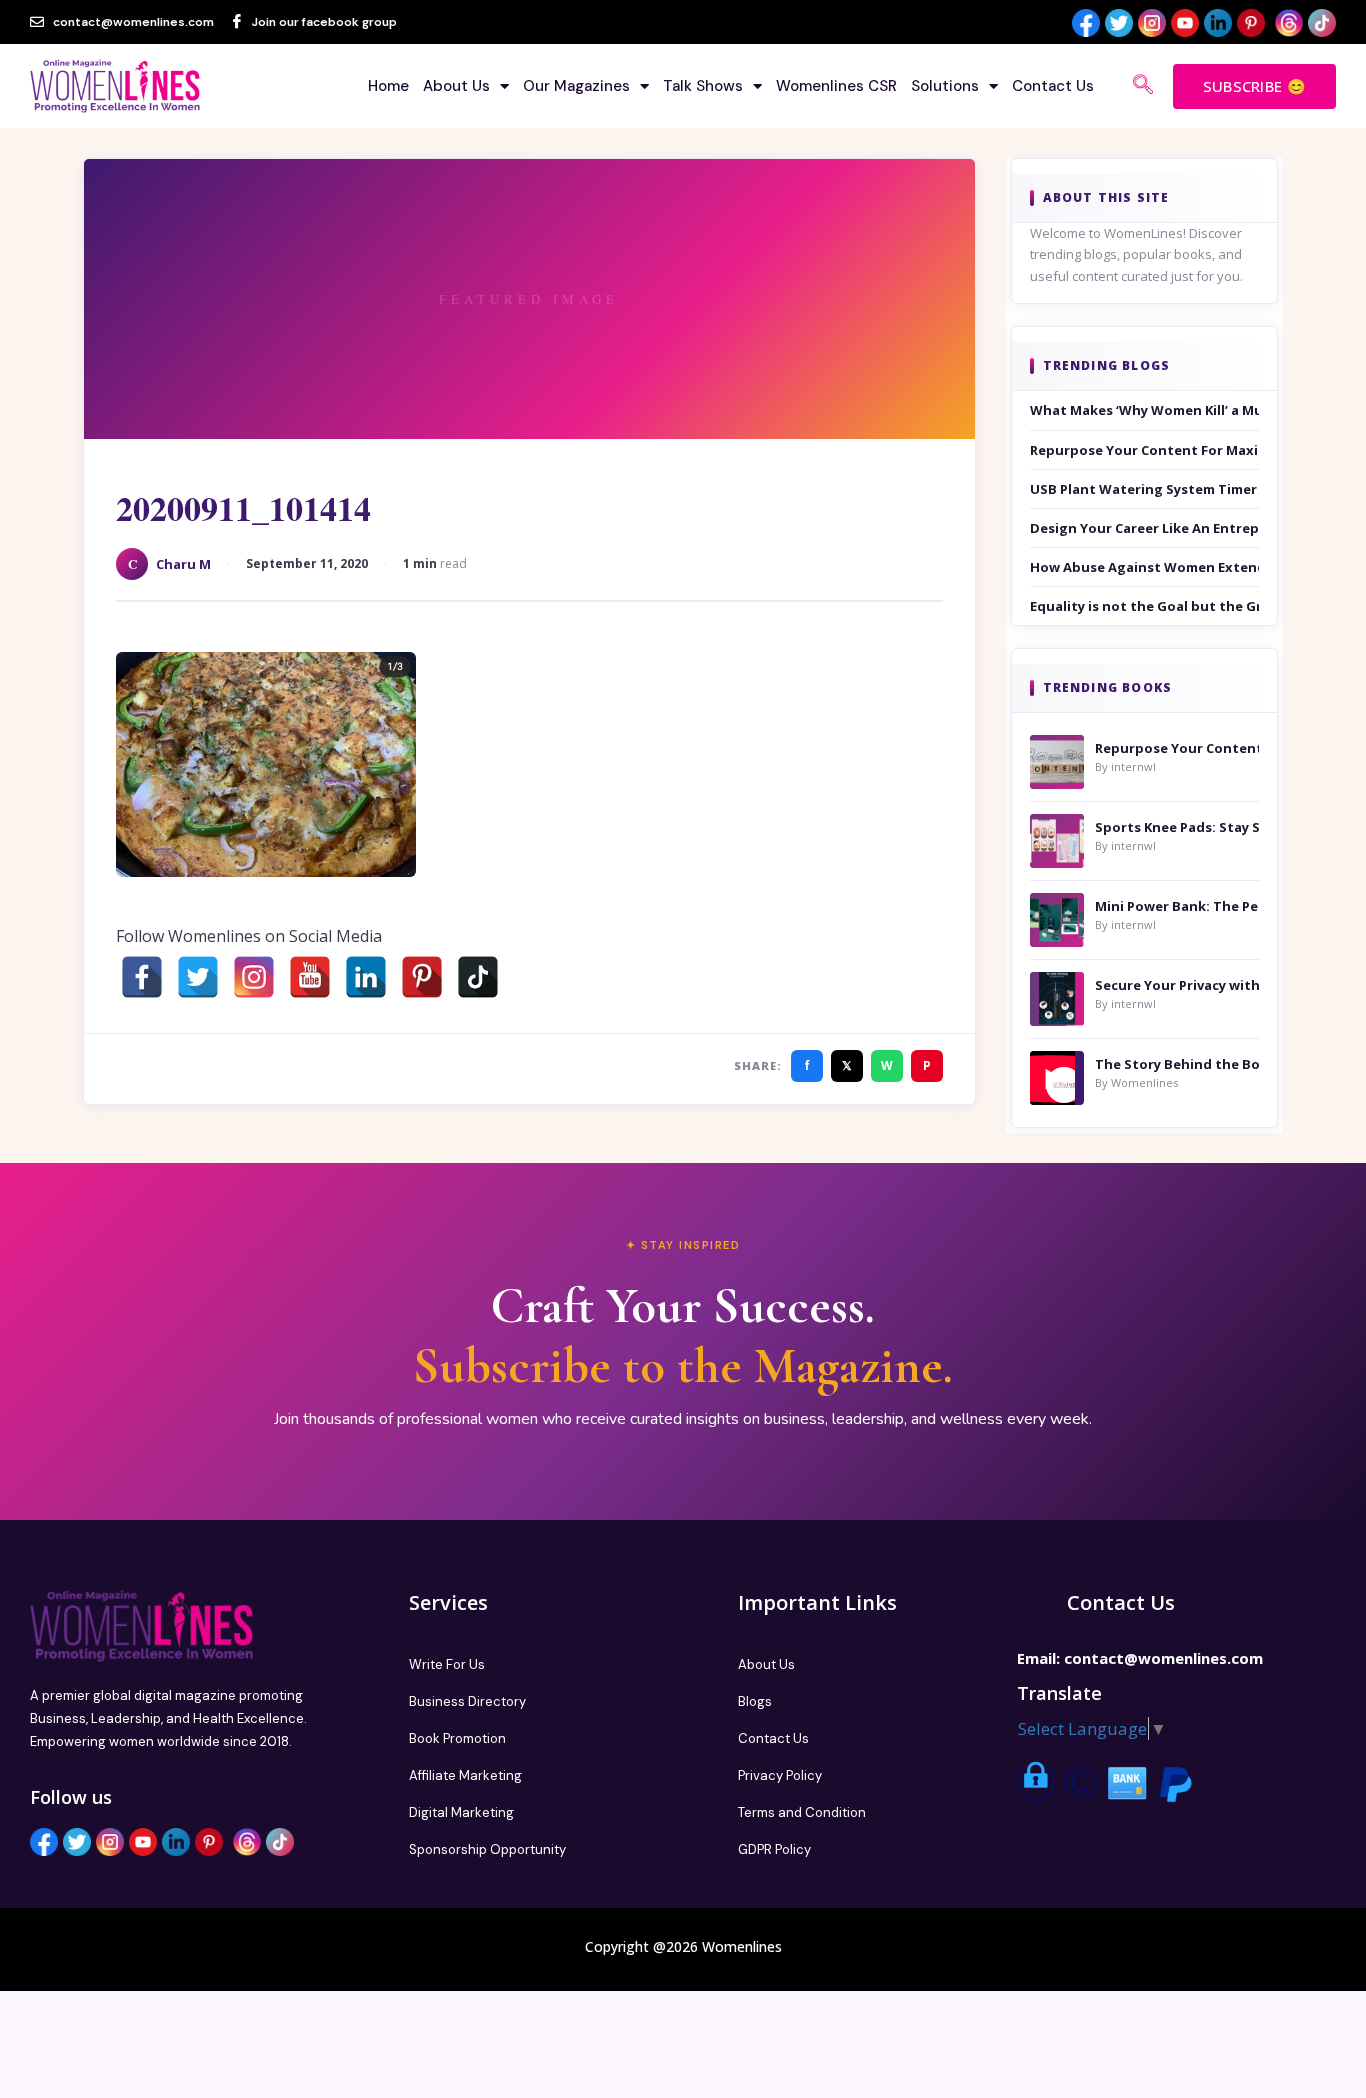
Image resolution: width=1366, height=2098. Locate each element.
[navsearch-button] (1143, 86)
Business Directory (467, 1701)
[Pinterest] (422, 977)
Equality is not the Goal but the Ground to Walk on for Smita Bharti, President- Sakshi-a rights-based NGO (1145, 606)
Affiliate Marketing (465, 1775)
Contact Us (1053, 86)
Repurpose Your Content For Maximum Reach (1145, 450)
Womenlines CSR (836, 86)
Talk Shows (703, 86)
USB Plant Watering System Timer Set (1145, 489)
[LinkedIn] (366, 977)
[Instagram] (254, 977)
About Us (456, 86)
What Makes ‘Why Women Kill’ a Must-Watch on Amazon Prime (1145, 410)
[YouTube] (310, 977)
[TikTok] (478, 977)
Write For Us (447, 1664)
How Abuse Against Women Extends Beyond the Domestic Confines (1145, 567)
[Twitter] (198, 977)
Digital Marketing (461, 1812)
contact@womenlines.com (1163, 1658)
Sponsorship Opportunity (487, 1849)
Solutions (945, 86)
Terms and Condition (802, 1812)
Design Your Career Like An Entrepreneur (1145, 528)
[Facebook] (142, 977)
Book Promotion (457, 1738)
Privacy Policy (780, 1775)
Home (388, 86)
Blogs (755, 1701)
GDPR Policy (774, 1849)
